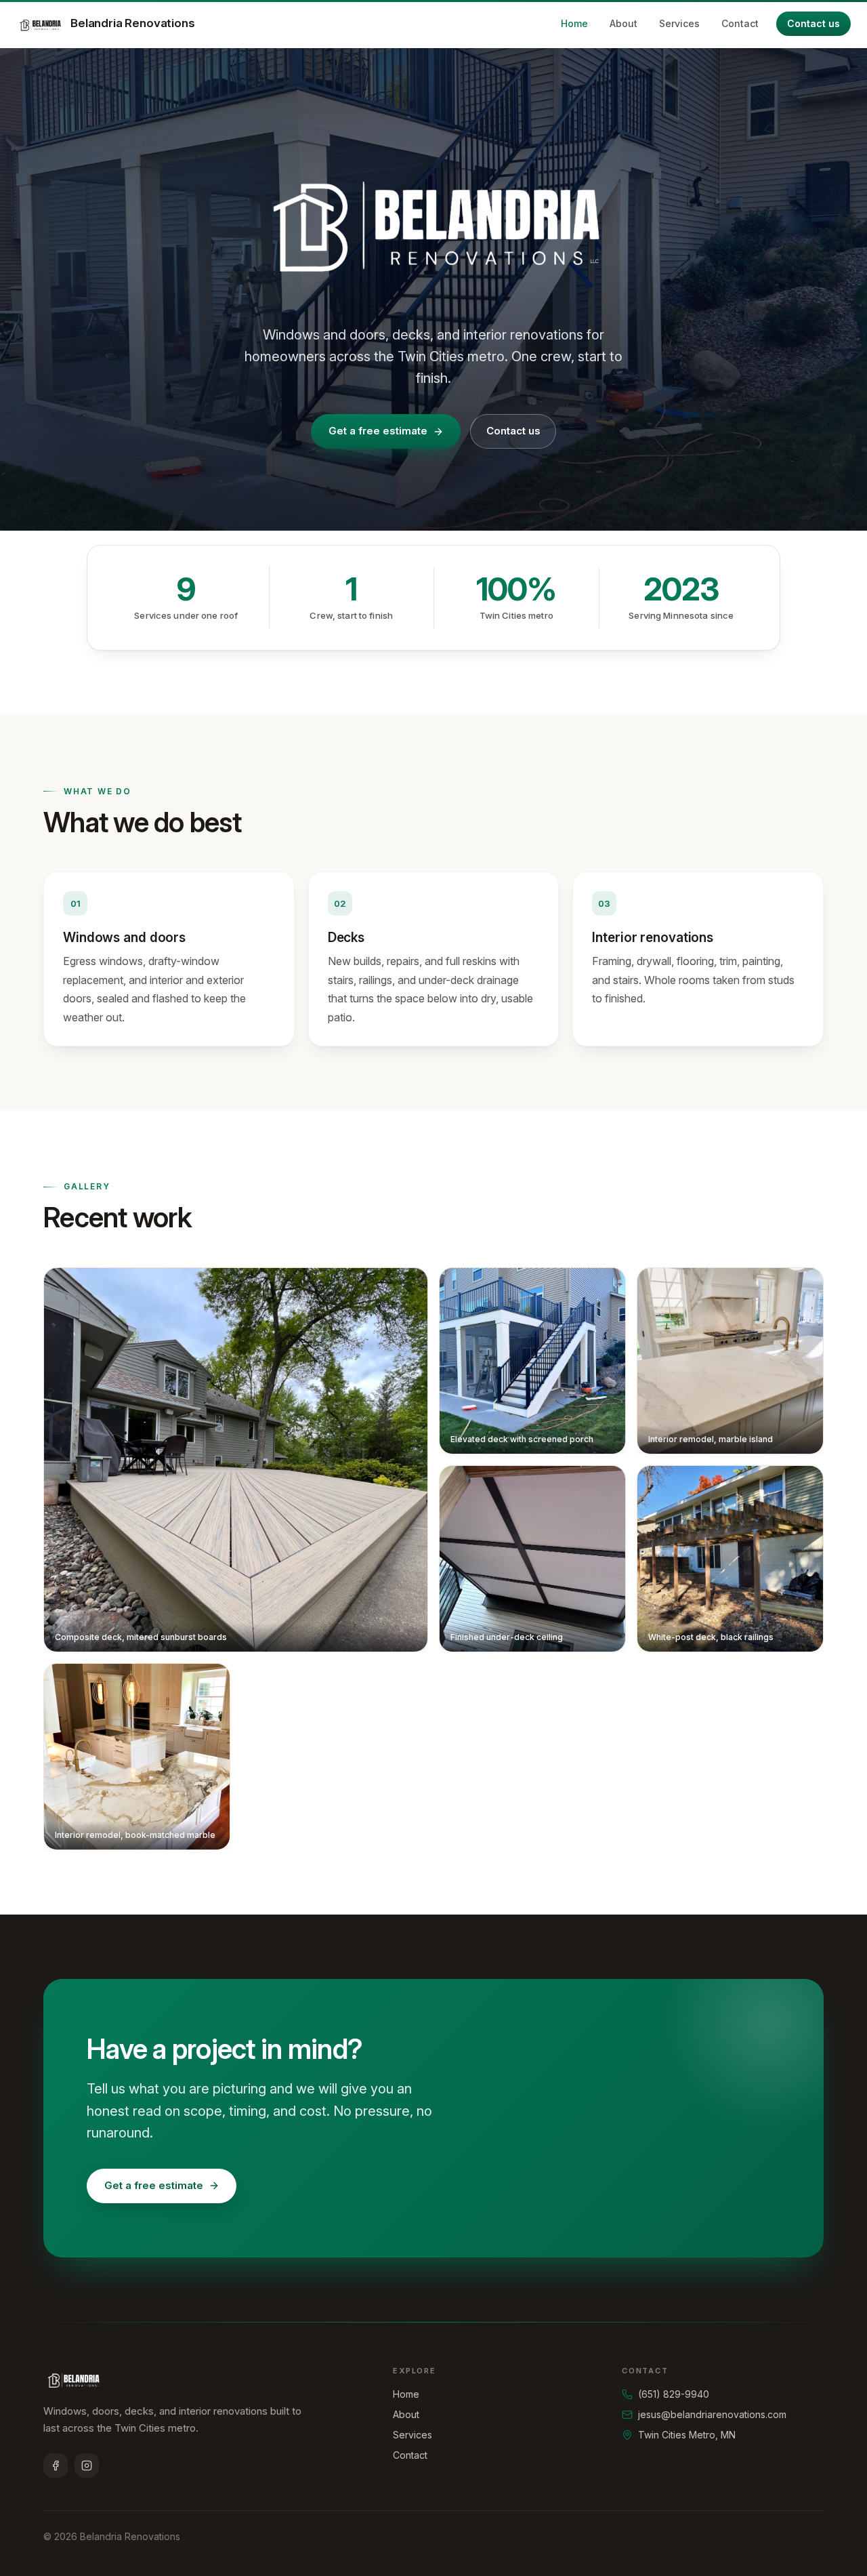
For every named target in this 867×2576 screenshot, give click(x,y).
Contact (740, 23)
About (623, 23)
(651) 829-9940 (674, 2394)
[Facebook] (56, 2466)
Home (574, 23)
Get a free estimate (378, 431)
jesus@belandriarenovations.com (712, 2414)
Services (679, 23)
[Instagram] (87, 2466)
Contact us (813, 23)
